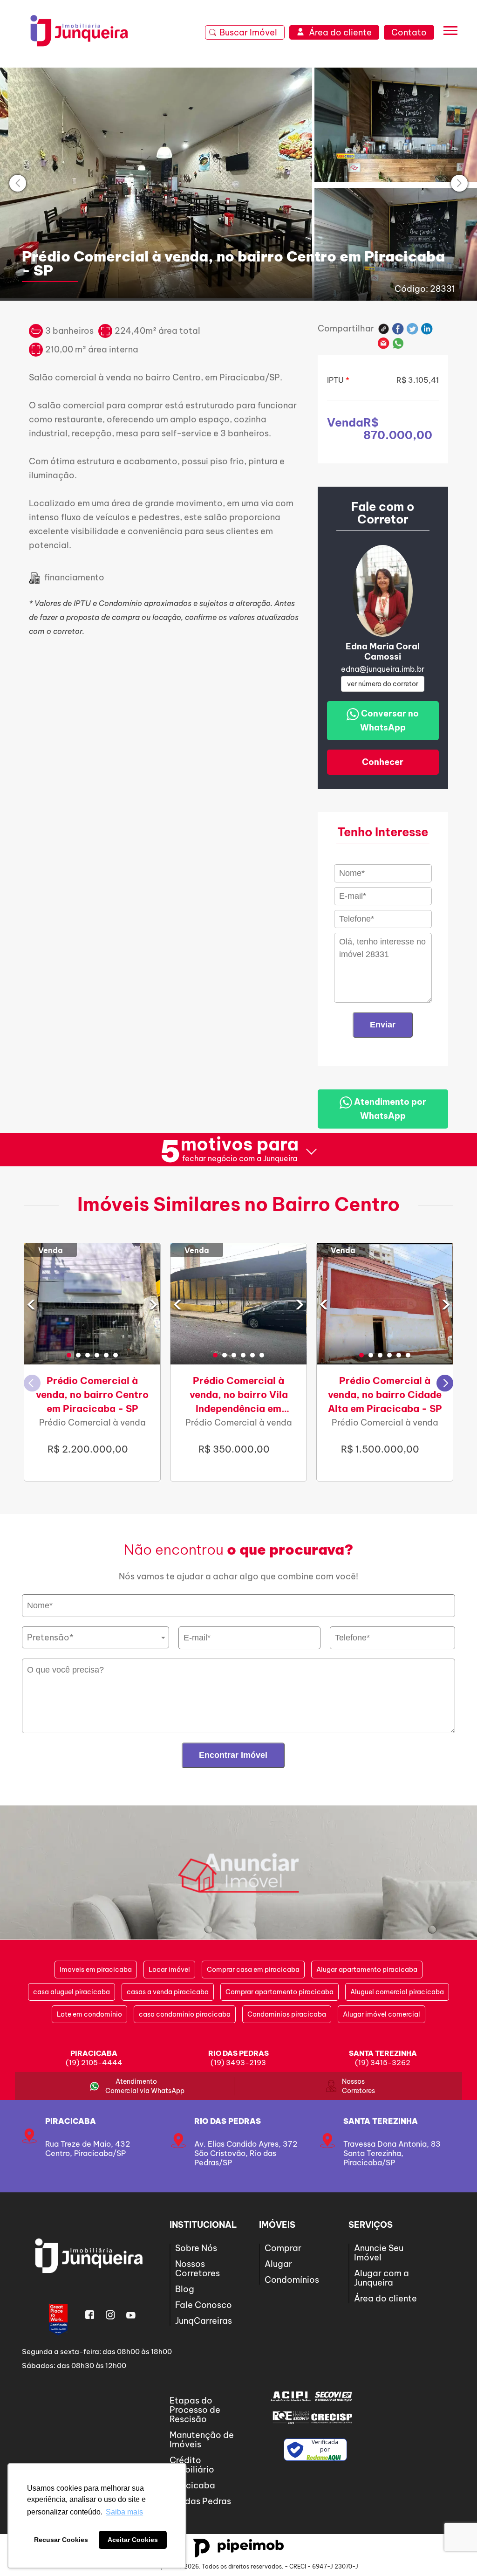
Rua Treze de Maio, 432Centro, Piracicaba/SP (88, 2149)
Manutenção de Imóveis (202, 2440)
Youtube (131, 2315)
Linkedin (427, 329)
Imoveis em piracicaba (96, 1970)
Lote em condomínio (89, 2014)
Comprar (283, 2248)
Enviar (383, 1025)
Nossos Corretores (353, 2086)
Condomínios (292, 2280)
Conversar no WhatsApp (389, 720)
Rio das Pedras (228, 2121)
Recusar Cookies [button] (61, 2540)
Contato (409, 32)
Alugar (278, 2264)
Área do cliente (385, 2298)
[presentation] (18, 183)
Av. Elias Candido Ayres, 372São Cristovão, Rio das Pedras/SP (246, 2153)
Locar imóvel (169, 1970)
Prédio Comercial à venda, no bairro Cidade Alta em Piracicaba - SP (385, 1395)
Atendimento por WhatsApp (389, 1109)
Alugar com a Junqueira (382, 2278)
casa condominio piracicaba (185, 2014)
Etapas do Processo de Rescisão (195, 2410)
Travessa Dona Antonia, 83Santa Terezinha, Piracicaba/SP (392, 2153)
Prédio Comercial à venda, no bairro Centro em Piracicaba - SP (92, 1395)
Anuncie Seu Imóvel (379, 2253)
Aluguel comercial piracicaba (397, 1992)
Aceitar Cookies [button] (133, 2540)
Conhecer (383, 762)
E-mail (384, 343)
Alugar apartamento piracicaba (367, 1970)
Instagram (110, 2315)
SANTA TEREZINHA (381, 2121)
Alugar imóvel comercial (382, 2014)
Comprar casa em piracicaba (253, 1970)
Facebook (398, 329)
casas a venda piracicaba (168, 1992)
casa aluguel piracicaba (72, 1992)
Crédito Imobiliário (192, 2465)
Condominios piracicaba (287, 2014)
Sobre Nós (196, 2248)
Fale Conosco (204, 2305)
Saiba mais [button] (124, 2512)
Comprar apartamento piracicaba (279, 1992)
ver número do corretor (383, 684)
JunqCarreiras (204, 2321)
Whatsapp (398, 343)
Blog (185, 2289)
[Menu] (450, 33)
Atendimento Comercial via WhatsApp (136, 2086)
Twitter (412, 329)
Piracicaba (71, 2121)
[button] (69, 1355)
